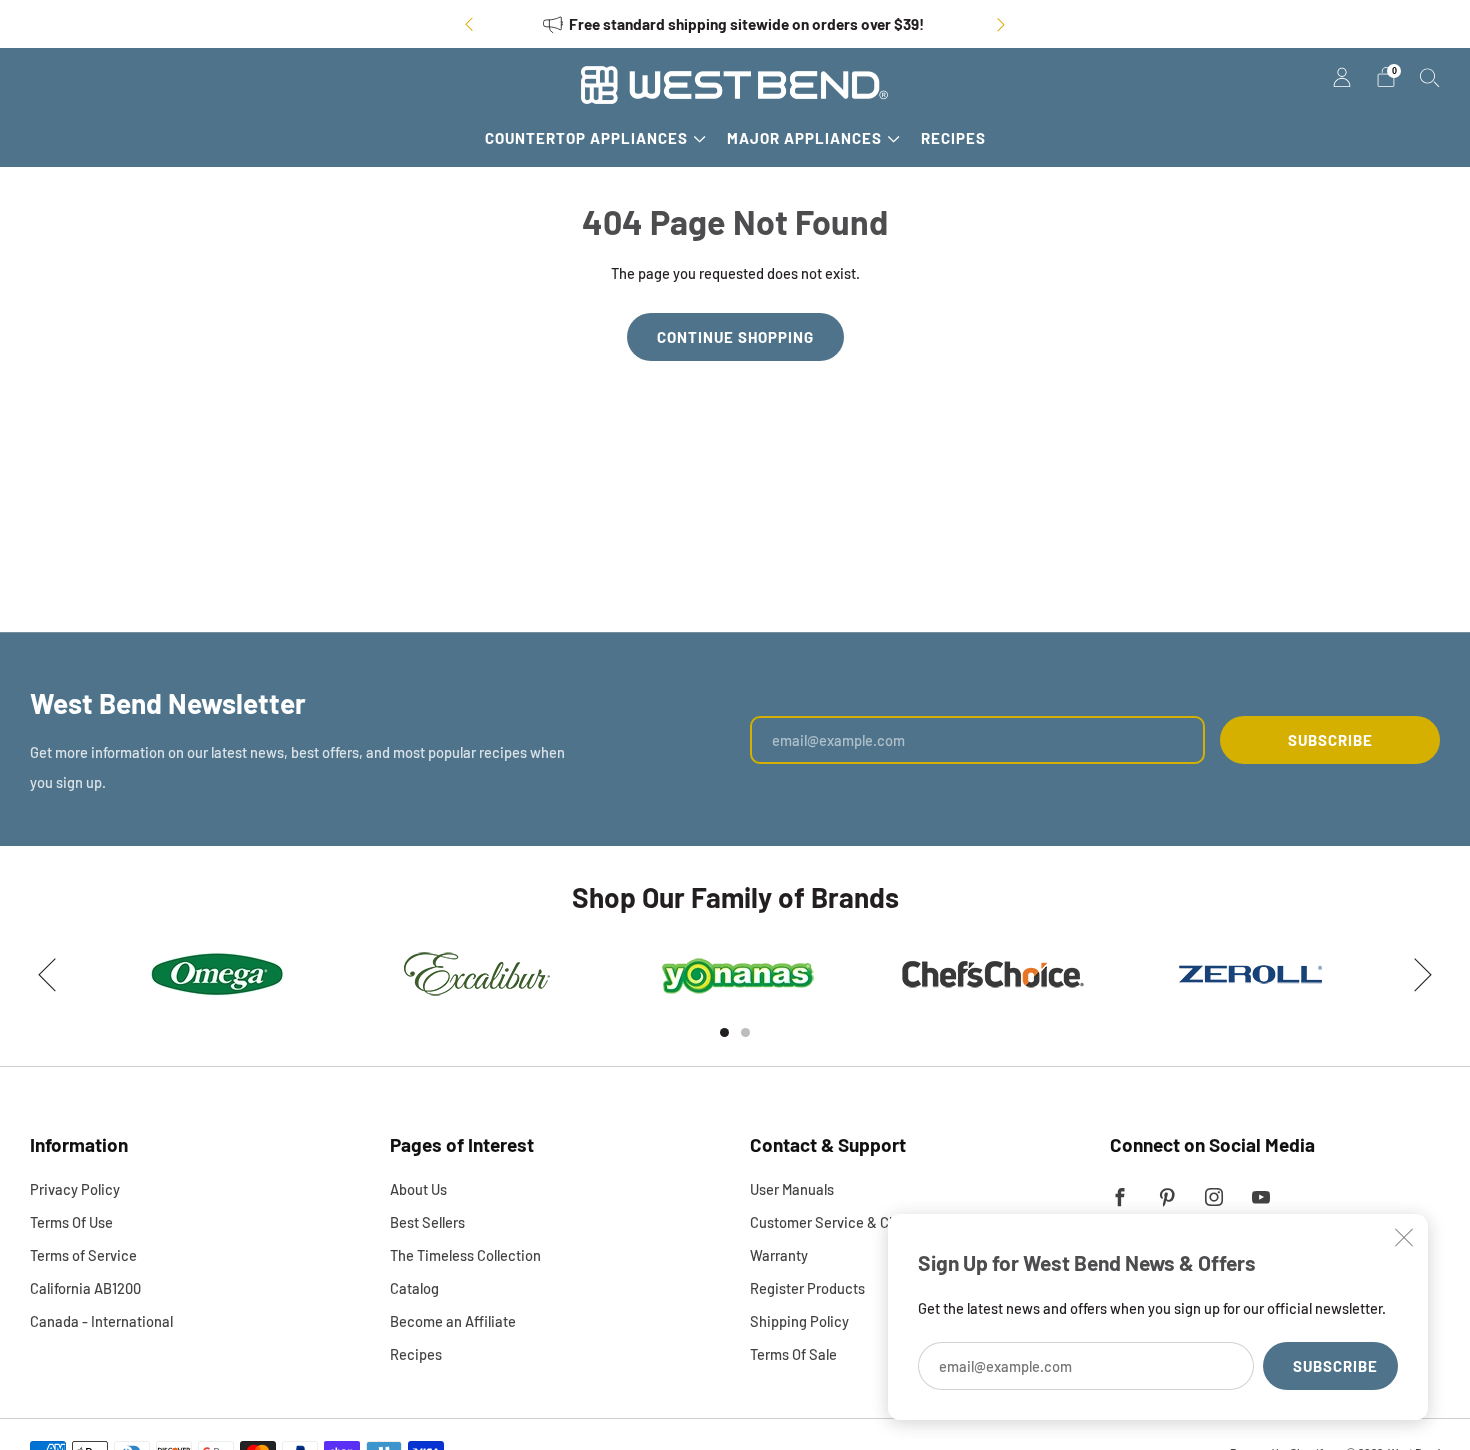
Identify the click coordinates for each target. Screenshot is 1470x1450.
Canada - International (101, 1321)
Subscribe (1335, 1366)
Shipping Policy (799, 1321)
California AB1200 (85, 1288)
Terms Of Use (71, 1222)
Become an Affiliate (453, 1321)
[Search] (1430, 77)
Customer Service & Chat (830, 1222)
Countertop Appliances (586, 138)
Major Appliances (804, 138)
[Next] (1001, 24)
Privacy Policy (75, 1189)
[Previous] (469, 24)
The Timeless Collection (465, 1255)
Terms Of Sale (793, 1354)
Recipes (953, 138)
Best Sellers (427, 1222)
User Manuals (792, 1189)
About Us (418, 1189)
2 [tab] (745, 1032)
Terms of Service (83, 1255)
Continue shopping (735, 337)
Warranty (779, 1255)
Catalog (414, 1288)
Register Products (807, 1288)
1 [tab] (724, 1032)
